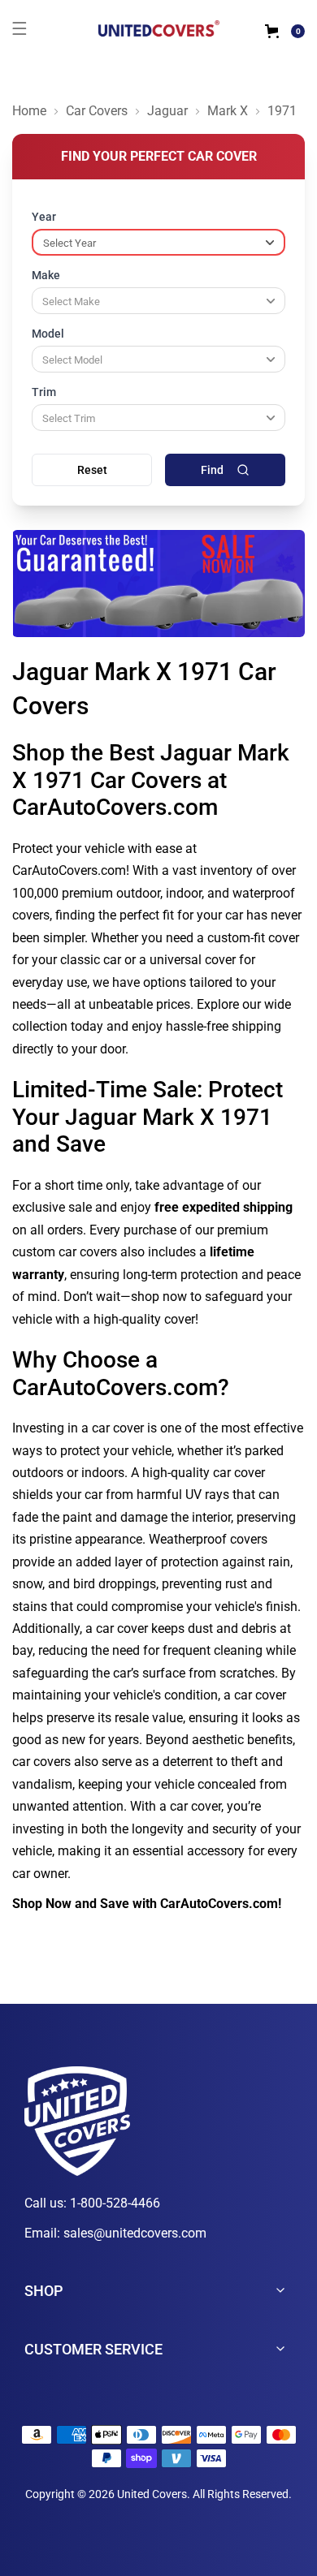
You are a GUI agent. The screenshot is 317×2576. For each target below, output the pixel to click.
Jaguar (167, 111)
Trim (44, 392)
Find (212, 470)
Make (46, 275)
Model (48, 334)
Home (29, 111)
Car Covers (97, 111)
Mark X (228, 111)
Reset (92, 470)
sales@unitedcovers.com (135, 2233)
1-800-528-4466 (115, 2203)
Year (44, 217)
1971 (282, 111)
